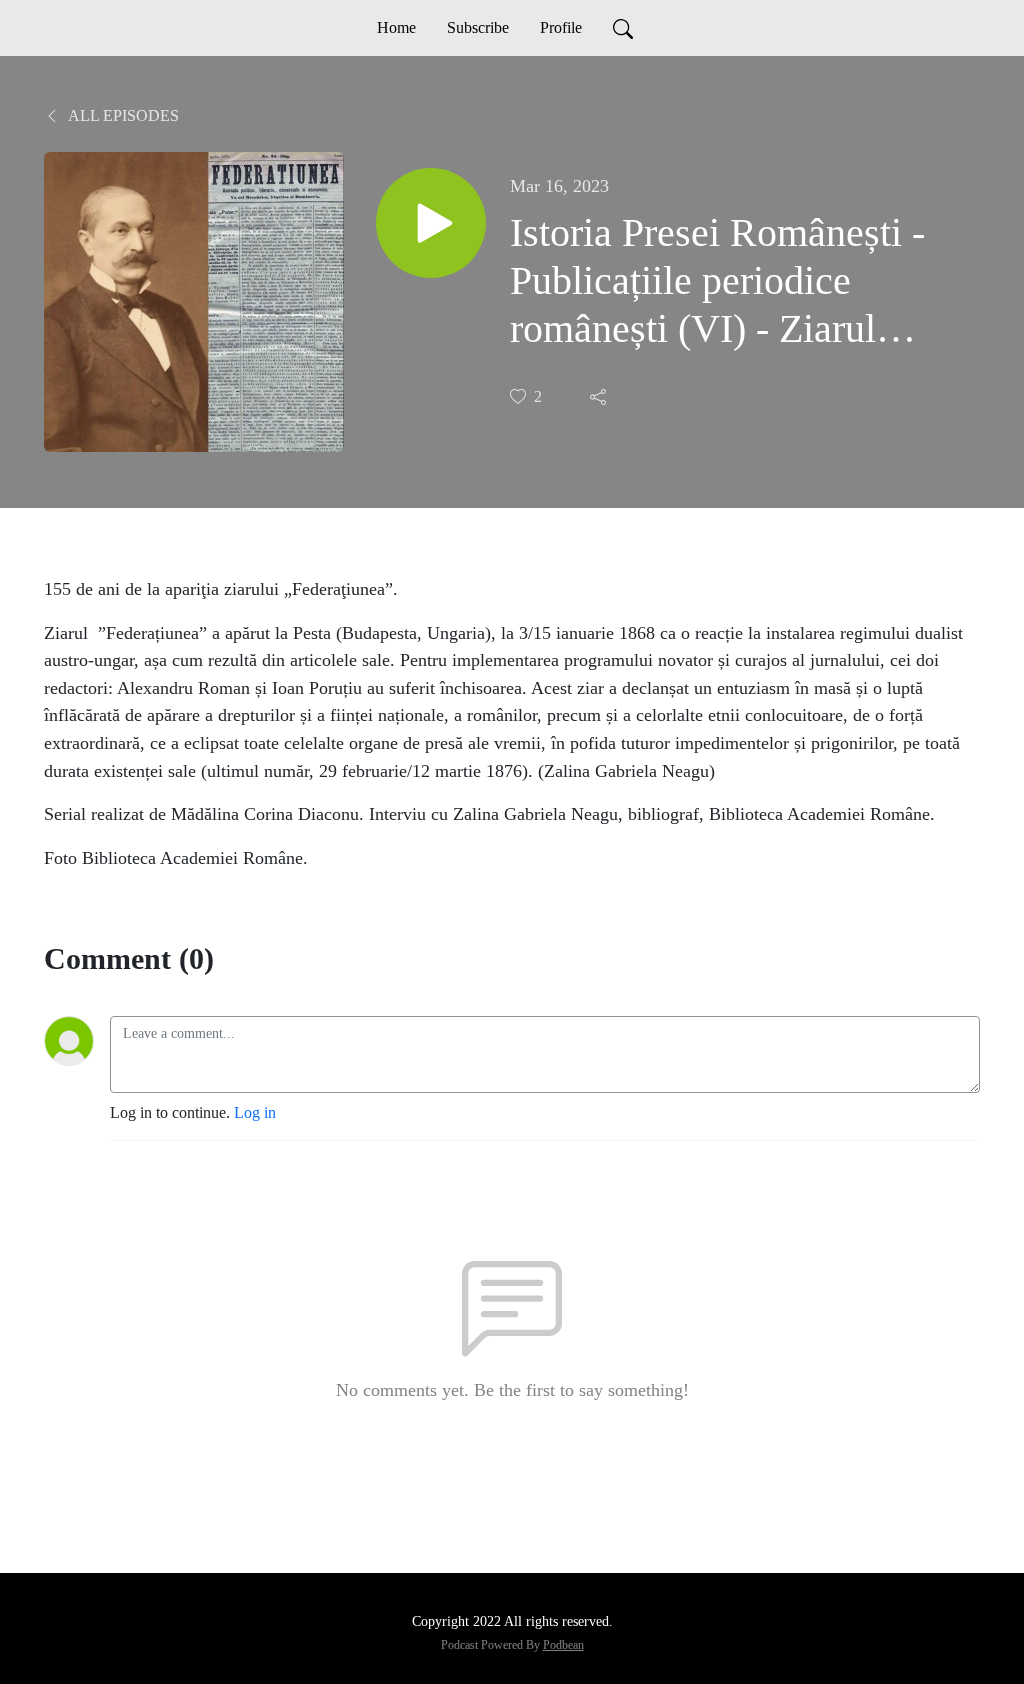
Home (396, 27)
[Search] (623, 28)
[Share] (600, 397)
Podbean (563, 1645)
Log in (255, 1112)
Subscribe (478, 27)
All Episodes (122, 115)
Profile (561, 27)
